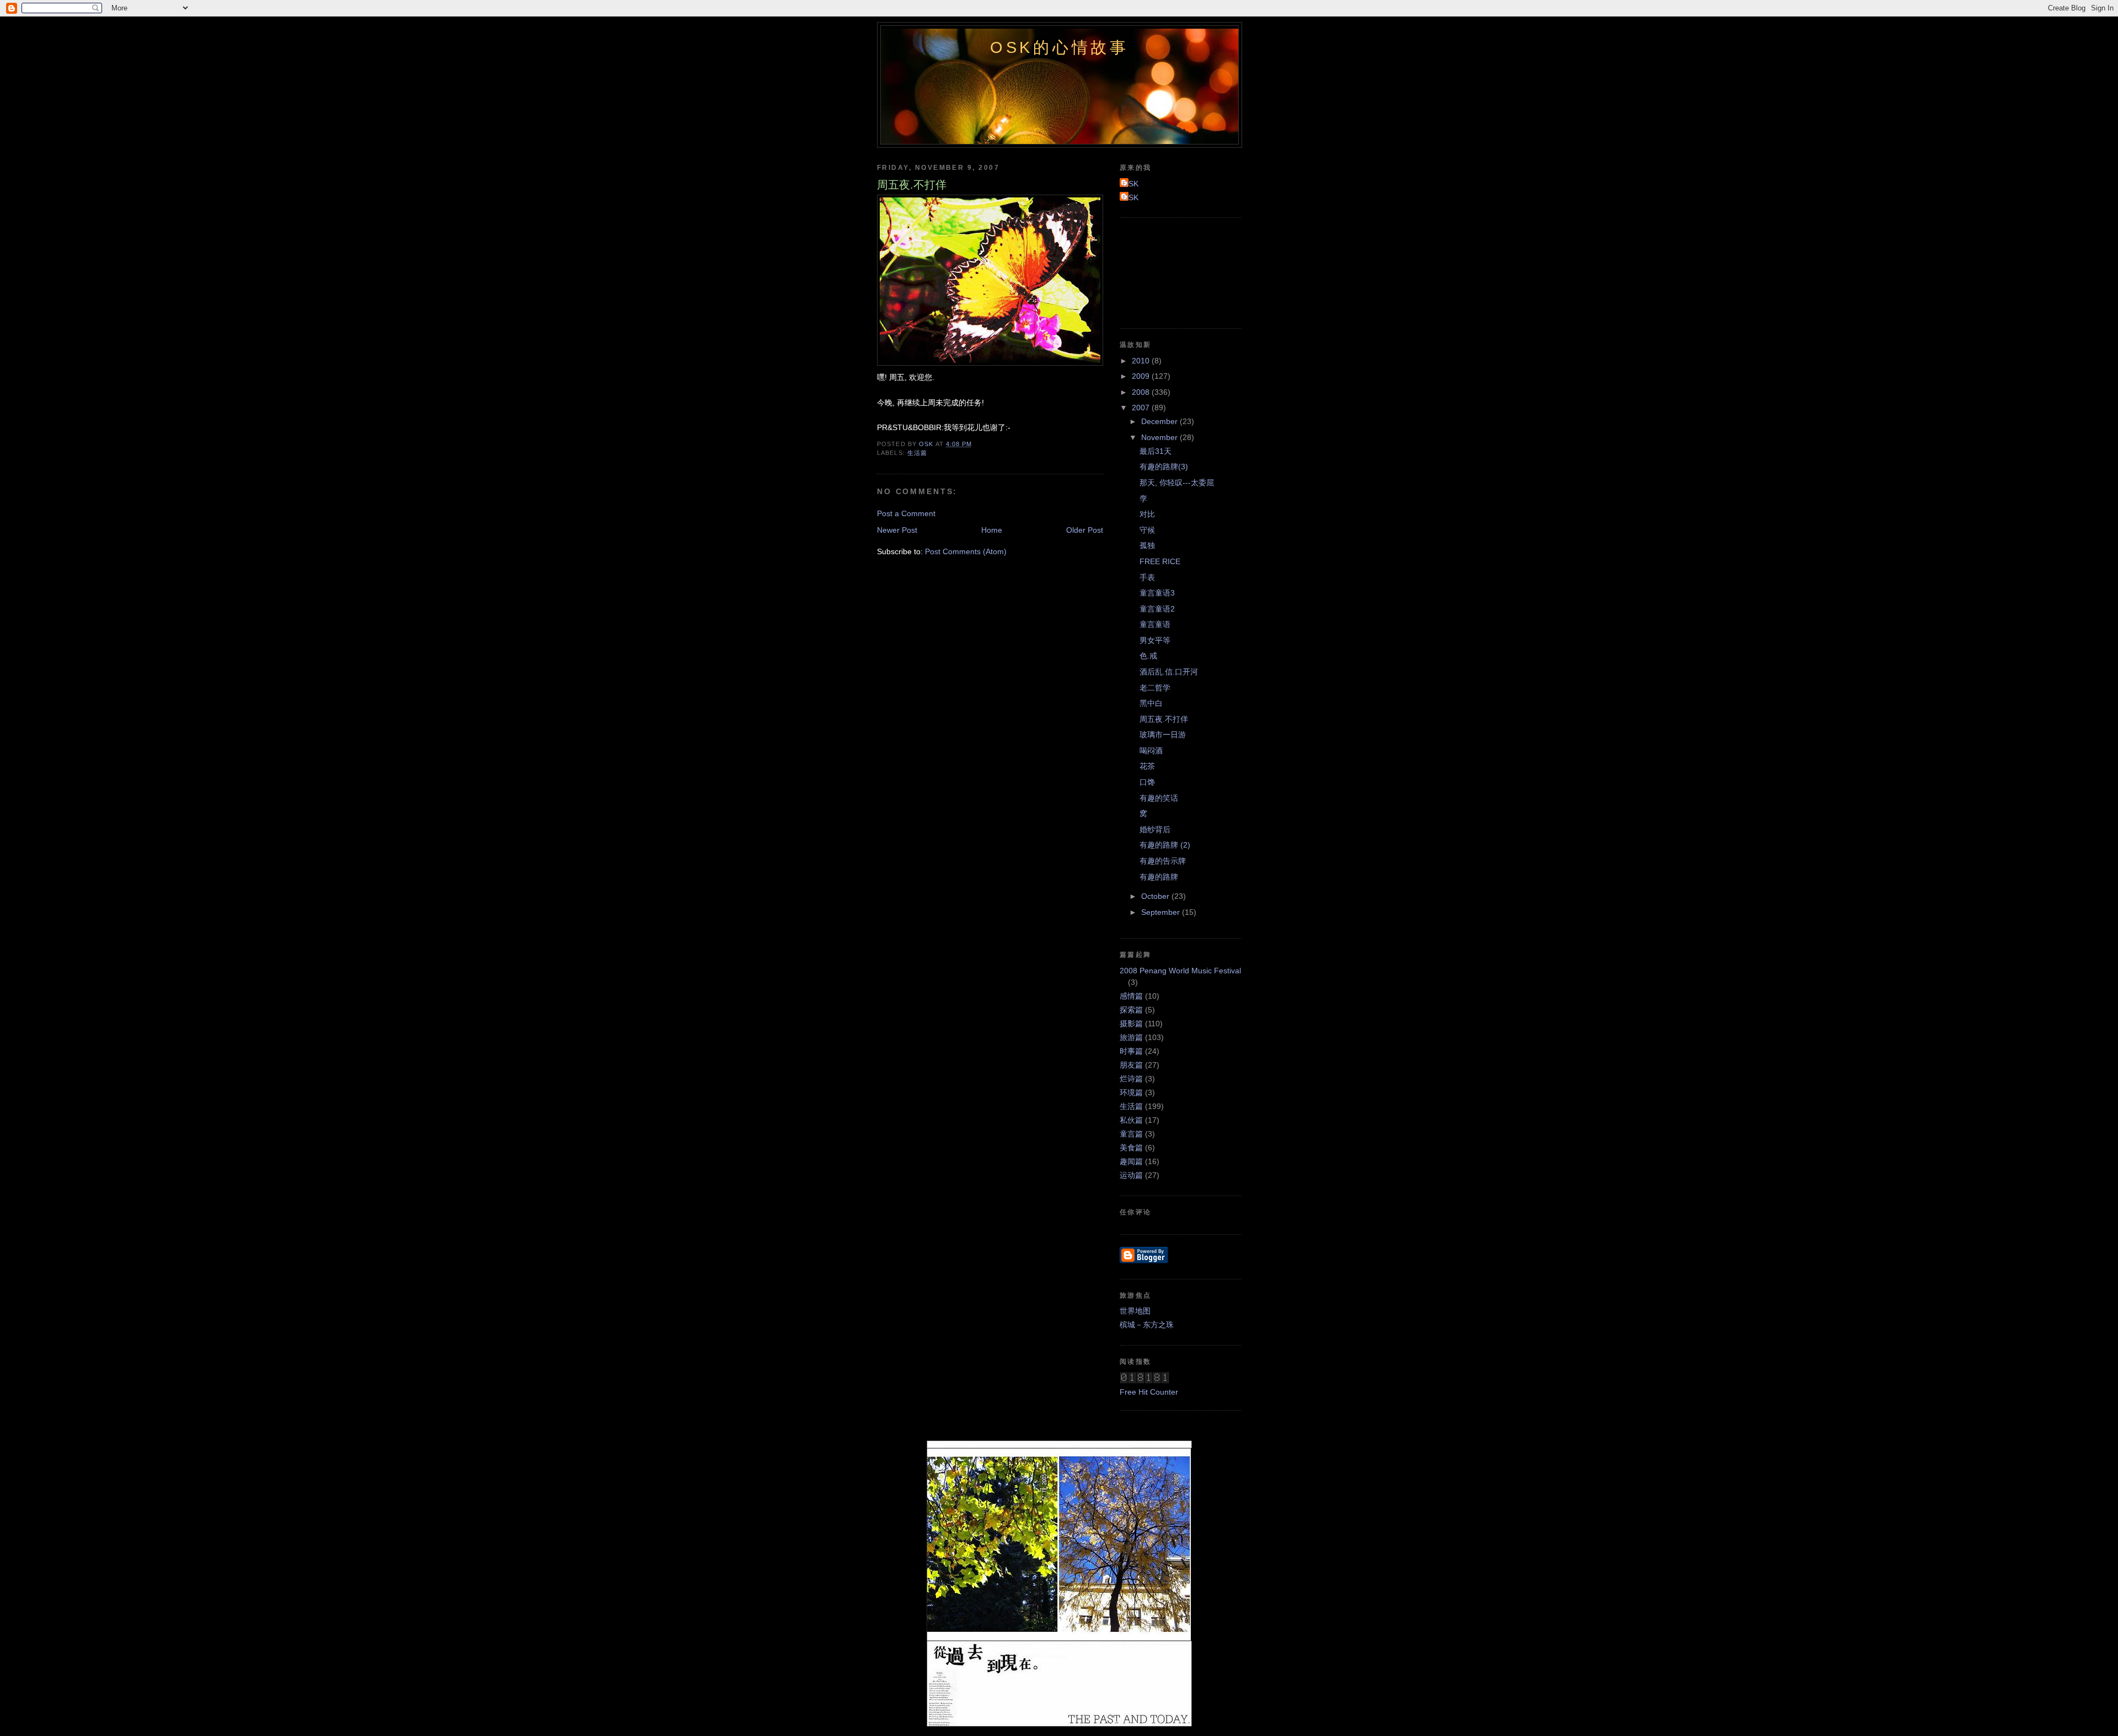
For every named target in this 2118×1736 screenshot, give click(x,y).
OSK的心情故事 (1060, 47)
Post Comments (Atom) (966, 551)
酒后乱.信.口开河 (1169, 672)
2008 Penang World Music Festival (1180, 971)
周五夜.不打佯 (1164, 719)
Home (992, 530)
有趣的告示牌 (1163, 861)
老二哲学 (1155, 688)
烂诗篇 (1131, 1079)
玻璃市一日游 (1163, 735)
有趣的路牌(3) (1164, 467)
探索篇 (1131, 1010)
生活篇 (917, 453)
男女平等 (1155, 640)
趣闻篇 (1131, 1161)
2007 (1142, 408)
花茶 (1147, 766)
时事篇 (1131, 1051)
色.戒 (1148, 656)
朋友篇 (1131, 1065)
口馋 (1147, 782)
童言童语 (1155, 624)
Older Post (1085, 530)
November (1160, 437)
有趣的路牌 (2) (1165, 845)
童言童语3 (1157, 593)
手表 (1147, 577)
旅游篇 (1131, 1037)
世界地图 (1135, 1311)
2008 (1142, 392)
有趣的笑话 (1159, 798)
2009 (1142, 376)
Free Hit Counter (1149, 1392)
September (1162, 912)
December (1160, 421)
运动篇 (1131, 1175)
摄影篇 (1131, 1024)
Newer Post (897, 530)
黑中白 (1151, 703)
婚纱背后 (1155, 829)
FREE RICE (1160, 561)
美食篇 (1131, 1148)
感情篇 (1131, 996)
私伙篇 (1131, 1120)
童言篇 (1131, 1134)
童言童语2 (1157, 609)
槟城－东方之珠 (1147, 1325)
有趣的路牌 (1159, 877)
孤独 (1147, 545)
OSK (1130, 184)
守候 (1147, 530)
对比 (1147, 514)
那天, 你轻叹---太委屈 (1177, 483)
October (1156, 896)
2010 (1142, 361)
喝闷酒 (1151, 751)
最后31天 (1156, 451)
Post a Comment (906, 513)
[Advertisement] (1169, 271)
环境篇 (1131, 1092)
